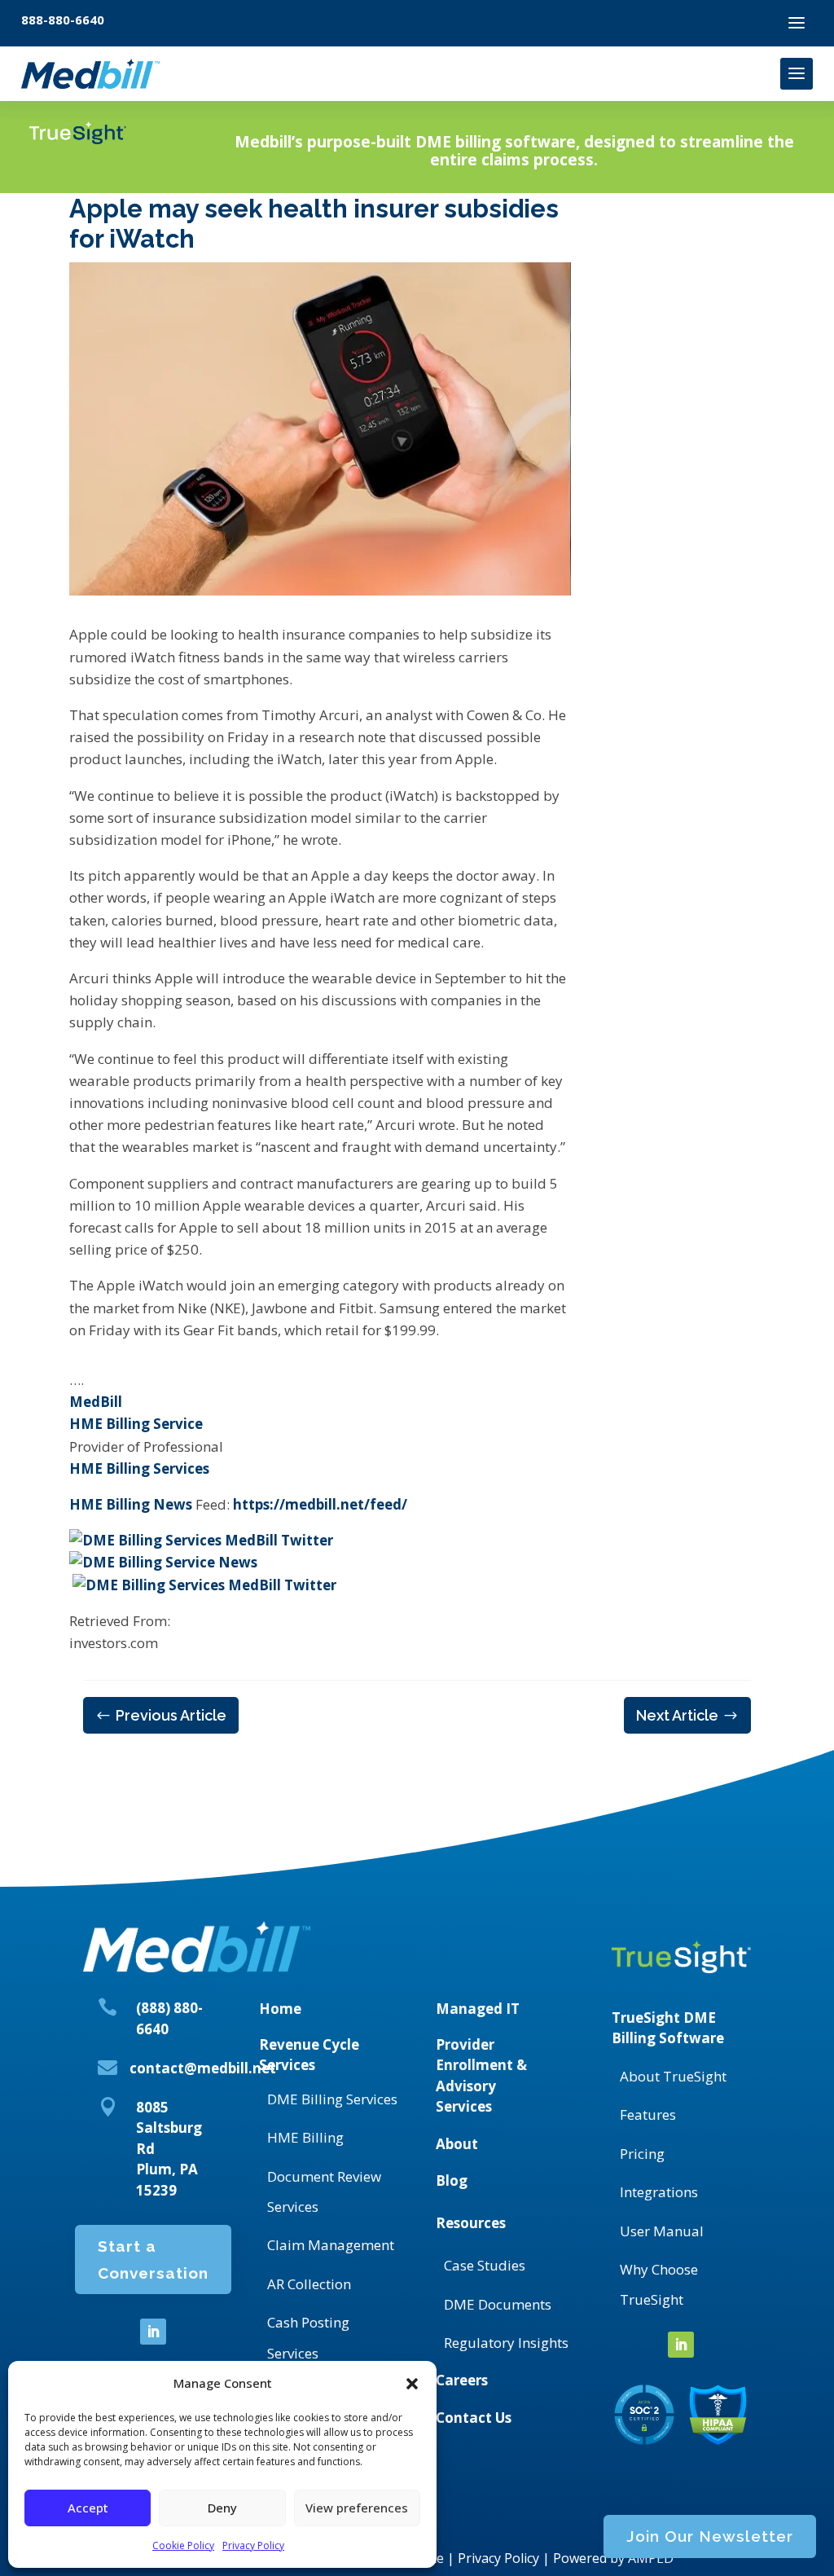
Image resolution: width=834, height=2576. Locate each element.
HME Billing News (131, 1504)
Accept (88, 2508)
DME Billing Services (332, 2099)
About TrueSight (673, 2076)
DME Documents (498, 2304)
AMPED (651, 2558)
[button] (412, 2384)
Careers (462, 2380)
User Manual (662, 2231)
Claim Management (331, 2245)
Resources (471, 2223)
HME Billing (305, 2137)
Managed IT (478, 2009)
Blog (452, 2180)
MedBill (96, 1402)
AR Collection (309, 2284)
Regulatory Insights (506, 2343)
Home (280, 2009)
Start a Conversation (153, 2259)
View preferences (357, 2508)
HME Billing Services (139, 1468)
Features (648, 2114)
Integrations (659, 2192)
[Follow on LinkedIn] (153, 2332)
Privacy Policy (253, 2545)
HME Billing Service (136, 1424)
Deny (222, 2508)
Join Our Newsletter (710, 2536)
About (457, 2144)
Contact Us (474, 2418)
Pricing (642, 2154)
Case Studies (485, 2265)
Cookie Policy (183, 2545)
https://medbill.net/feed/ (320, 1504)
